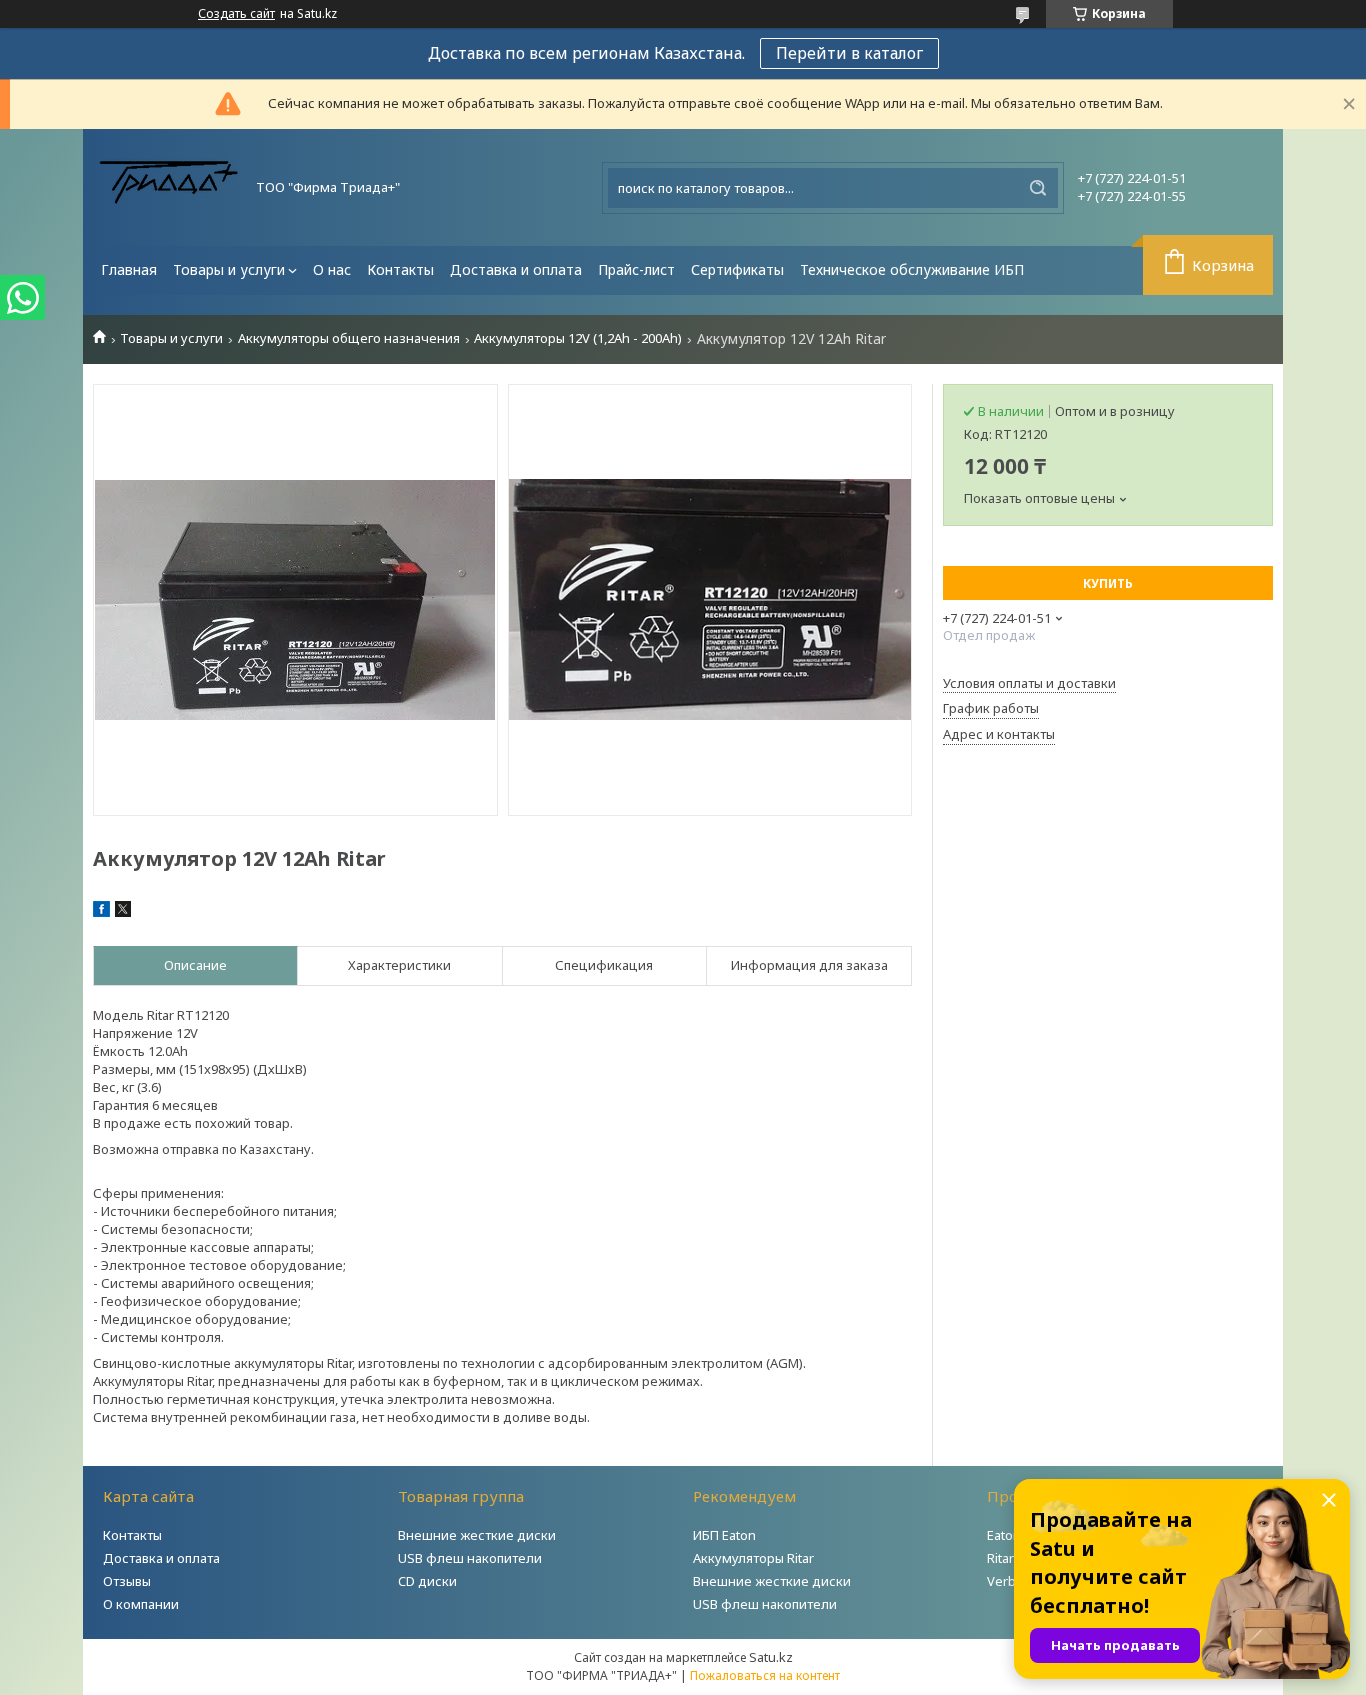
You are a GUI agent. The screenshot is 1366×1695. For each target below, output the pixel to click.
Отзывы (127, 1581)
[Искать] (1038, 188)
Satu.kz (771, 1657)
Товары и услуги (229, 269)
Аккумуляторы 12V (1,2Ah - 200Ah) (578, 338)
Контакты (400, 269)
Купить (1108, 583)
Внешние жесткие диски (477, 1535)
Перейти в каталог (849, 53)
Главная (129, 269)
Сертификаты (737, 269)
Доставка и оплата (516, 269)
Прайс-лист (636, 269)
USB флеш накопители (470, 1558)
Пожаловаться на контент (765, 1675)
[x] (123, 912)
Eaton (1004, 1535)
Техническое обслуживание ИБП (912, 269)
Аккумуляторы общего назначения (349, 338)
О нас (332, 269)
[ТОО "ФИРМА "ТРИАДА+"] (168, 187)
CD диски (427, 1581)
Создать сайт (236, 14)
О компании (141, 1604)
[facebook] (101, 912)
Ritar (1000, 1558)
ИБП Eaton (724, 1535)
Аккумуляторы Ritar (753, 1558)
